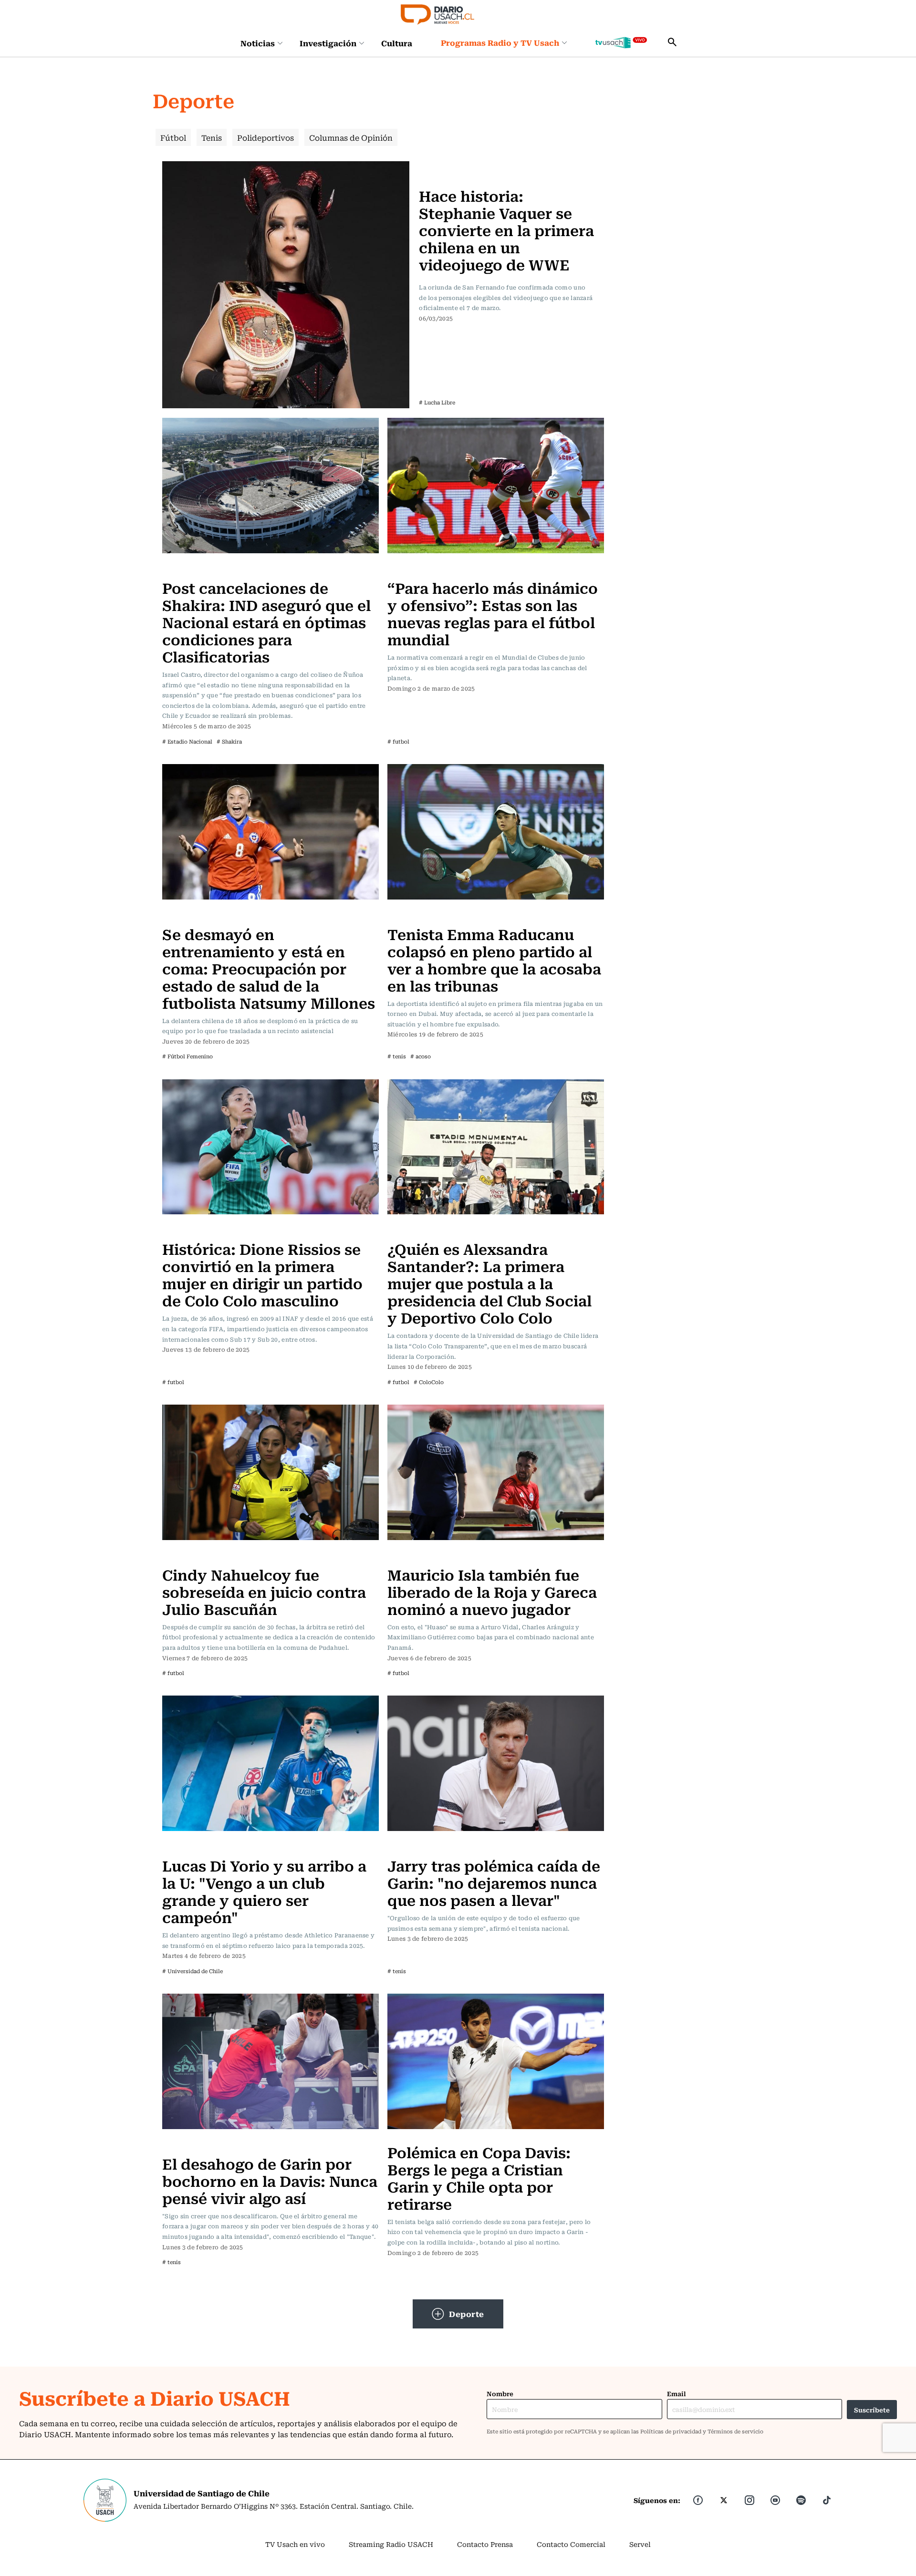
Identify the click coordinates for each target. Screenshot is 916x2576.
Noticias (258, 43)
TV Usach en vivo (295, 2544)
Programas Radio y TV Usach (500, 42)
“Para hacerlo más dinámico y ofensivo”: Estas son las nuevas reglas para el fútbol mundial (493, 613)
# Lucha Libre (437, 402)
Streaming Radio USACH (391, 2544)
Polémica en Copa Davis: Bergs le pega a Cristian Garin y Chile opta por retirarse (479, 2178)
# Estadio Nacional (187, 741)
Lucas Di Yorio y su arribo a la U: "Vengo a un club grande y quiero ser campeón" (264, 1891)
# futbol (398, 741)
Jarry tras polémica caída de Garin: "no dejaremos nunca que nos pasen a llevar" (494, 1882)
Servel (640, 2544)
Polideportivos (265, 137)
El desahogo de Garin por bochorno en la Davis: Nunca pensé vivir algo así (270, 2180)
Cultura (397, 43)
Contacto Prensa (485, 2544)
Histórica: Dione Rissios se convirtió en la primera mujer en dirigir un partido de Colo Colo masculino (262, 1274)
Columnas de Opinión (351, 137)
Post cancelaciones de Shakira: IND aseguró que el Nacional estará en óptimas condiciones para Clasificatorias (266, 622)
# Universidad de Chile (193, 1971)
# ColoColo (429, 1382)
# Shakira (229, 741)
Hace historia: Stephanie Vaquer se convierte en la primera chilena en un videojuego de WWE (506, 230)
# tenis (397, 1056)
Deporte (467, 2314)
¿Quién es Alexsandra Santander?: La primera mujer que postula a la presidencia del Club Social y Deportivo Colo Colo (489, 1283)
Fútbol (173, 137)
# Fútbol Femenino (187, 1056)
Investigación (328, 43)
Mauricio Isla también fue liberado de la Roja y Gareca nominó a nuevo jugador (492, 1591)
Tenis (212, 137)
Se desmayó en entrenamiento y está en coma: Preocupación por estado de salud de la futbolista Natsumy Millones (269, 968)
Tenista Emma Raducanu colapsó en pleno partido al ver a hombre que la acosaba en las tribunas (494, 959)
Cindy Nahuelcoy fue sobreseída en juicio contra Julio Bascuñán (264, 1591)
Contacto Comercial (571, 2544)
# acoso (421, 1056)
